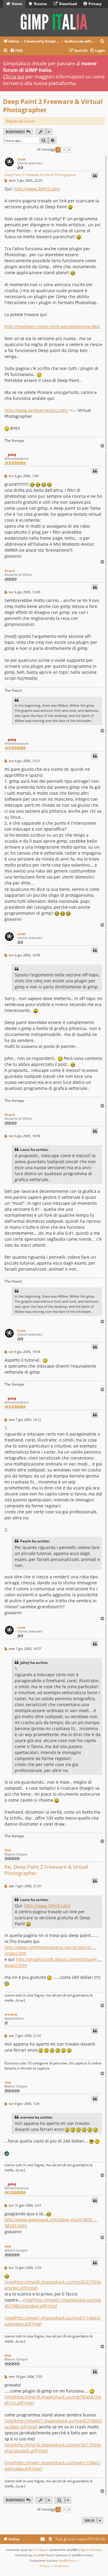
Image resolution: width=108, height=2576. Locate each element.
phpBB (37, 2555)
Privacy (95, 4)
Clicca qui (14, 77)
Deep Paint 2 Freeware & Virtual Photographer (53, 106)
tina (8, 1850)
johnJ (12, 455)
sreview (11, 2014)
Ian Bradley (94, 2550)
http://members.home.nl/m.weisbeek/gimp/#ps (52, 326)
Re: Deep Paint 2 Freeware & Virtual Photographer (46, 1870)
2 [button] (64, 150)
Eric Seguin (40, 2550)
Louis (21, 159)
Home (16, 4)
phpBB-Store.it (69, 2560)
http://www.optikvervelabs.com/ (36, 410)
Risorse (40, 4)
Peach (10, 571)
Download (68, 4)
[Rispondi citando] (95, 176)
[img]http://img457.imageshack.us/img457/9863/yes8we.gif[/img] (53, 2303)
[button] (69, 150)
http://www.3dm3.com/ (37, 189)
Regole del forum (20, 121)
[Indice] (54, 22)
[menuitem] (102, 41)
